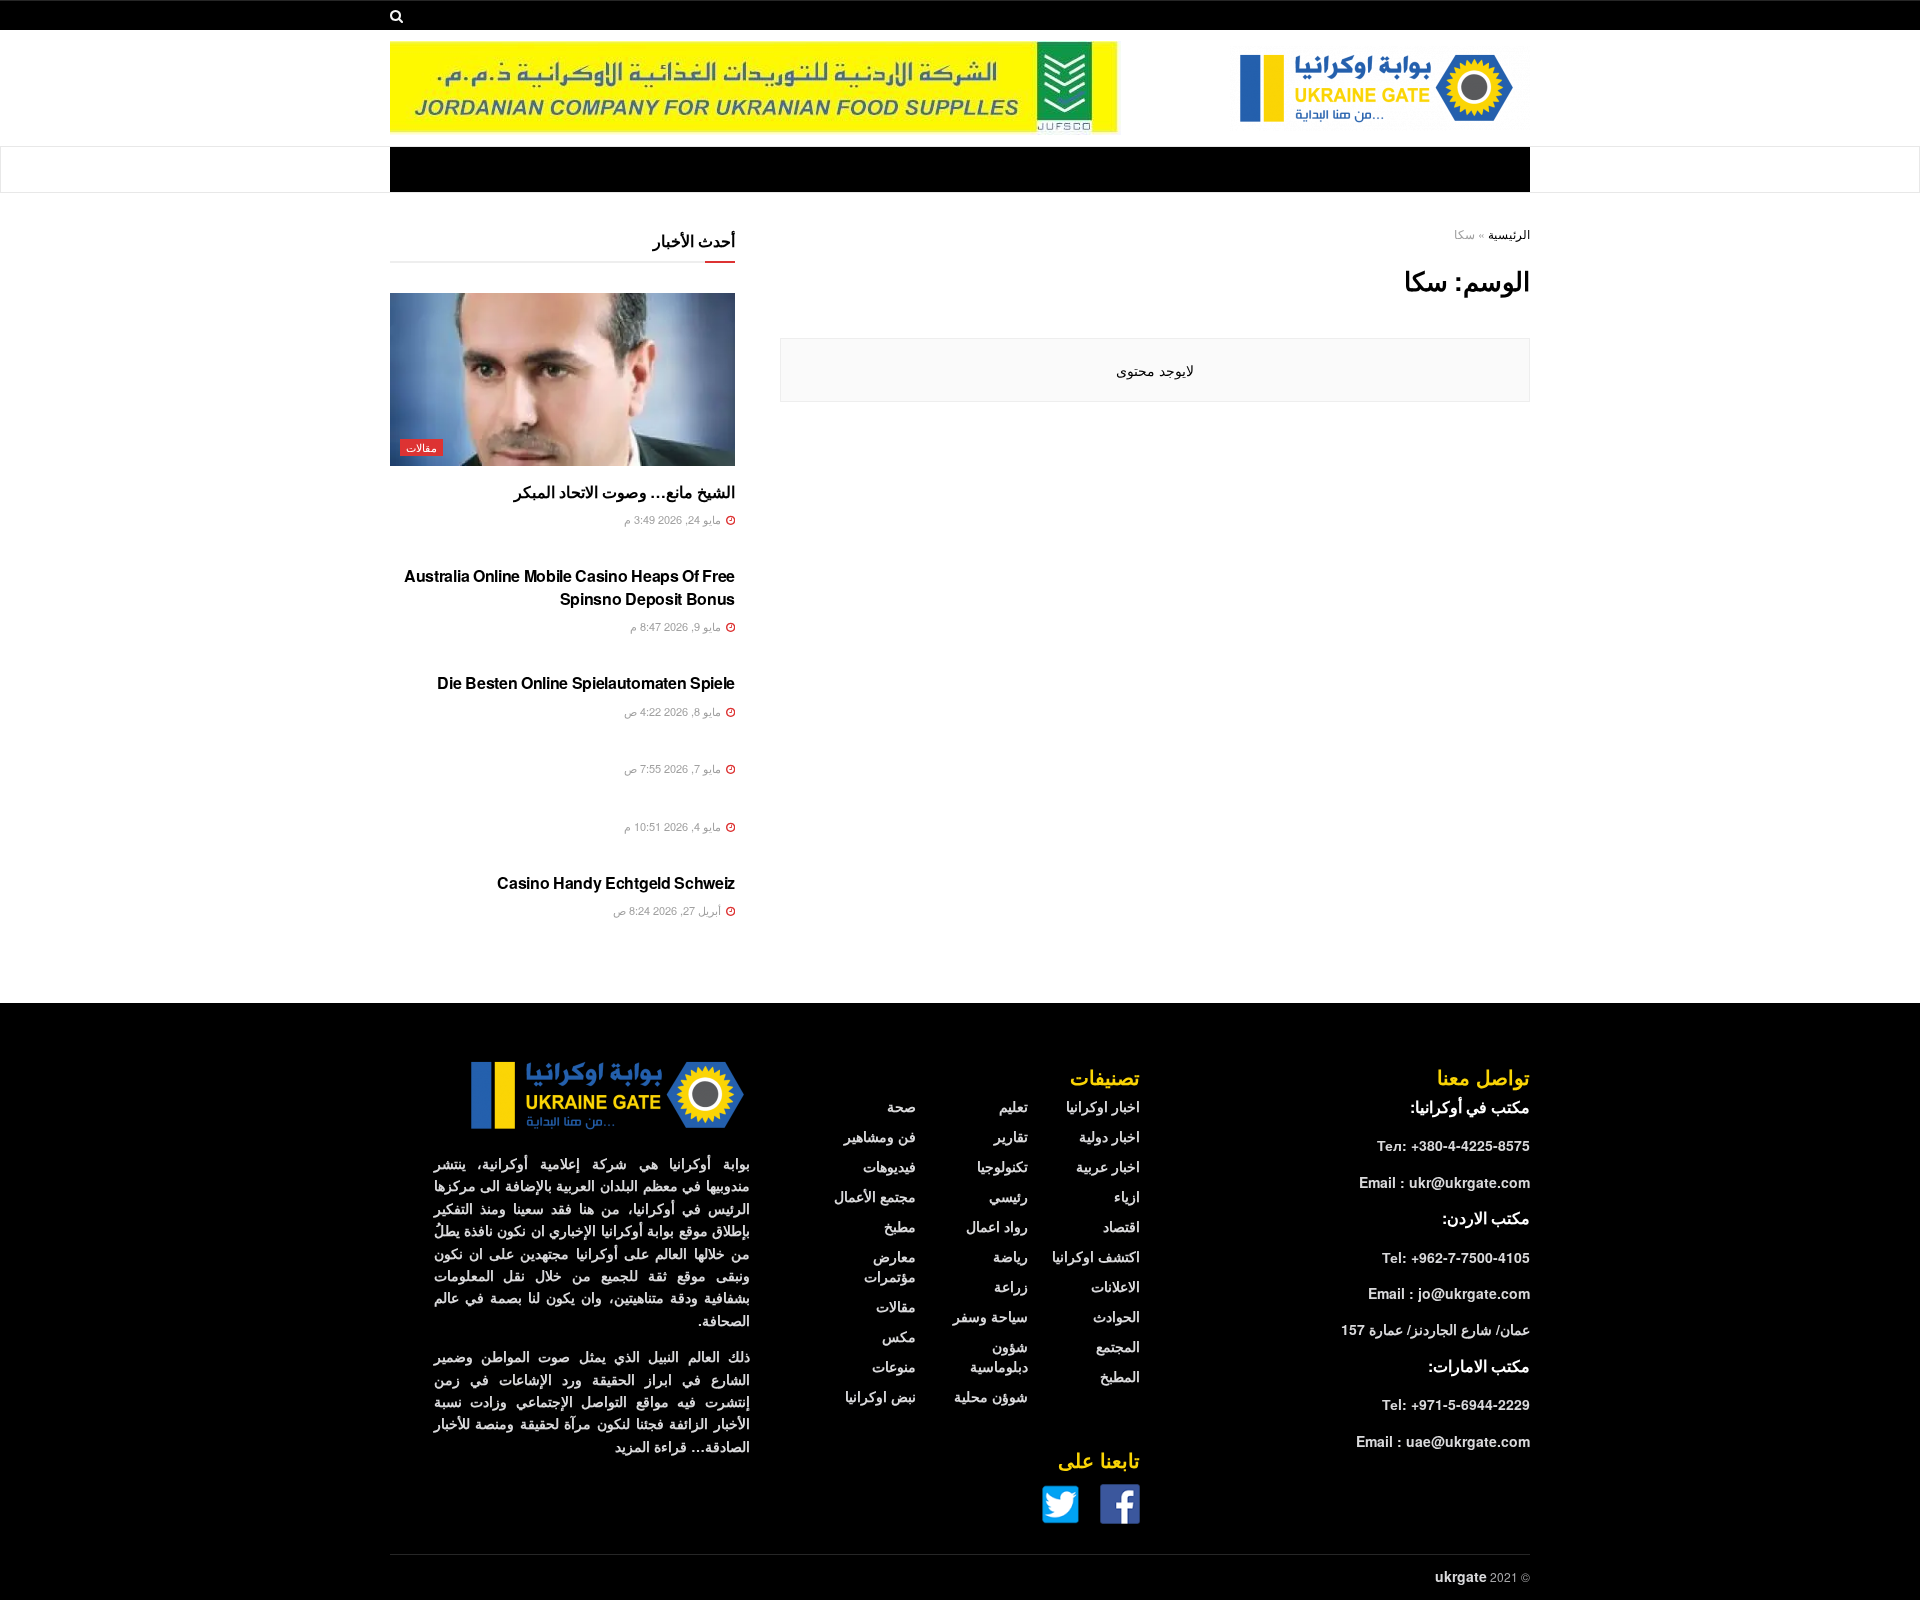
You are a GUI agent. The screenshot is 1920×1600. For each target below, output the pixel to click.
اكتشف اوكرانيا (1096, 1256)
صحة (901, 1106)
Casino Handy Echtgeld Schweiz (616, 882)
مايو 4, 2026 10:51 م (674, 826)
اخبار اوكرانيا (1103, 1106)
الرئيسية (1509, 233)
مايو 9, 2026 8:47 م (677, 626)
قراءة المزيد (651, 1446)
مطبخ (900, 1226)
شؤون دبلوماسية (999, 1356)
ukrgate (1461, 1576)
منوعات (894, 1366)
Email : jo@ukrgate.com (1449, 1293)
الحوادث (1116, 1316)
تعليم (1013, 1106)
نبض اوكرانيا (880, 1396)
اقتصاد (1121, 1226)
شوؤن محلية (991, 1396)
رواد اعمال (997, 1226)
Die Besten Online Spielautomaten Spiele (586, 682)
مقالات (421, 447)
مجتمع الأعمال (875, 1196)
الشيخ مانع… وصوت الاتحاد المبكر (624, 491)
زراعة (1011, 1286)
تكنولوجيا (1002, 1166)
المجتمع (1118, 1346)
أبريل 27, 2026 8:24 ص (668, 910)
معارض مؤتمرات (890, 1266)
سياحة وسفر (990, 1316)
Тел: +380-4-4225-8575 (1453, 1145)
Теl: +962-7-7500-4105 (1456, 1257)
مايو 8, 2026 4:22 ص (674, 711)
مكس (899, 1336)
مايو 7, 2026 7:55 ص (674, 768)
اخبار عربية (1108, 1166)
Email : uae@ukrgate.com (1443, 1441)
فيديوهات (889, 1166)
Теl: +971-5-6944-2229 (1456, 1404)
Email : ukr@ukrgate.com (1444, 1182)
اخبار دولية (1109, 1136)
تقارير (1011, 1136)
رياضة (1010, 1256)
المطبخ (1120, 1376)
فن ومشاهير (880, 1136)
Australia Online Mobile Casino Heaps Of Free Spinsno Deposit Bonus (569, 586)
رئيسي (1008, 1196)
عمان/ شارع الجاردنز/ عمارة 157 (1435, 1329)
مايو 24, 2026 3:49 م (674, 519)
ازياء (1127, 1196)
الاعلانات (1115, 1286)
